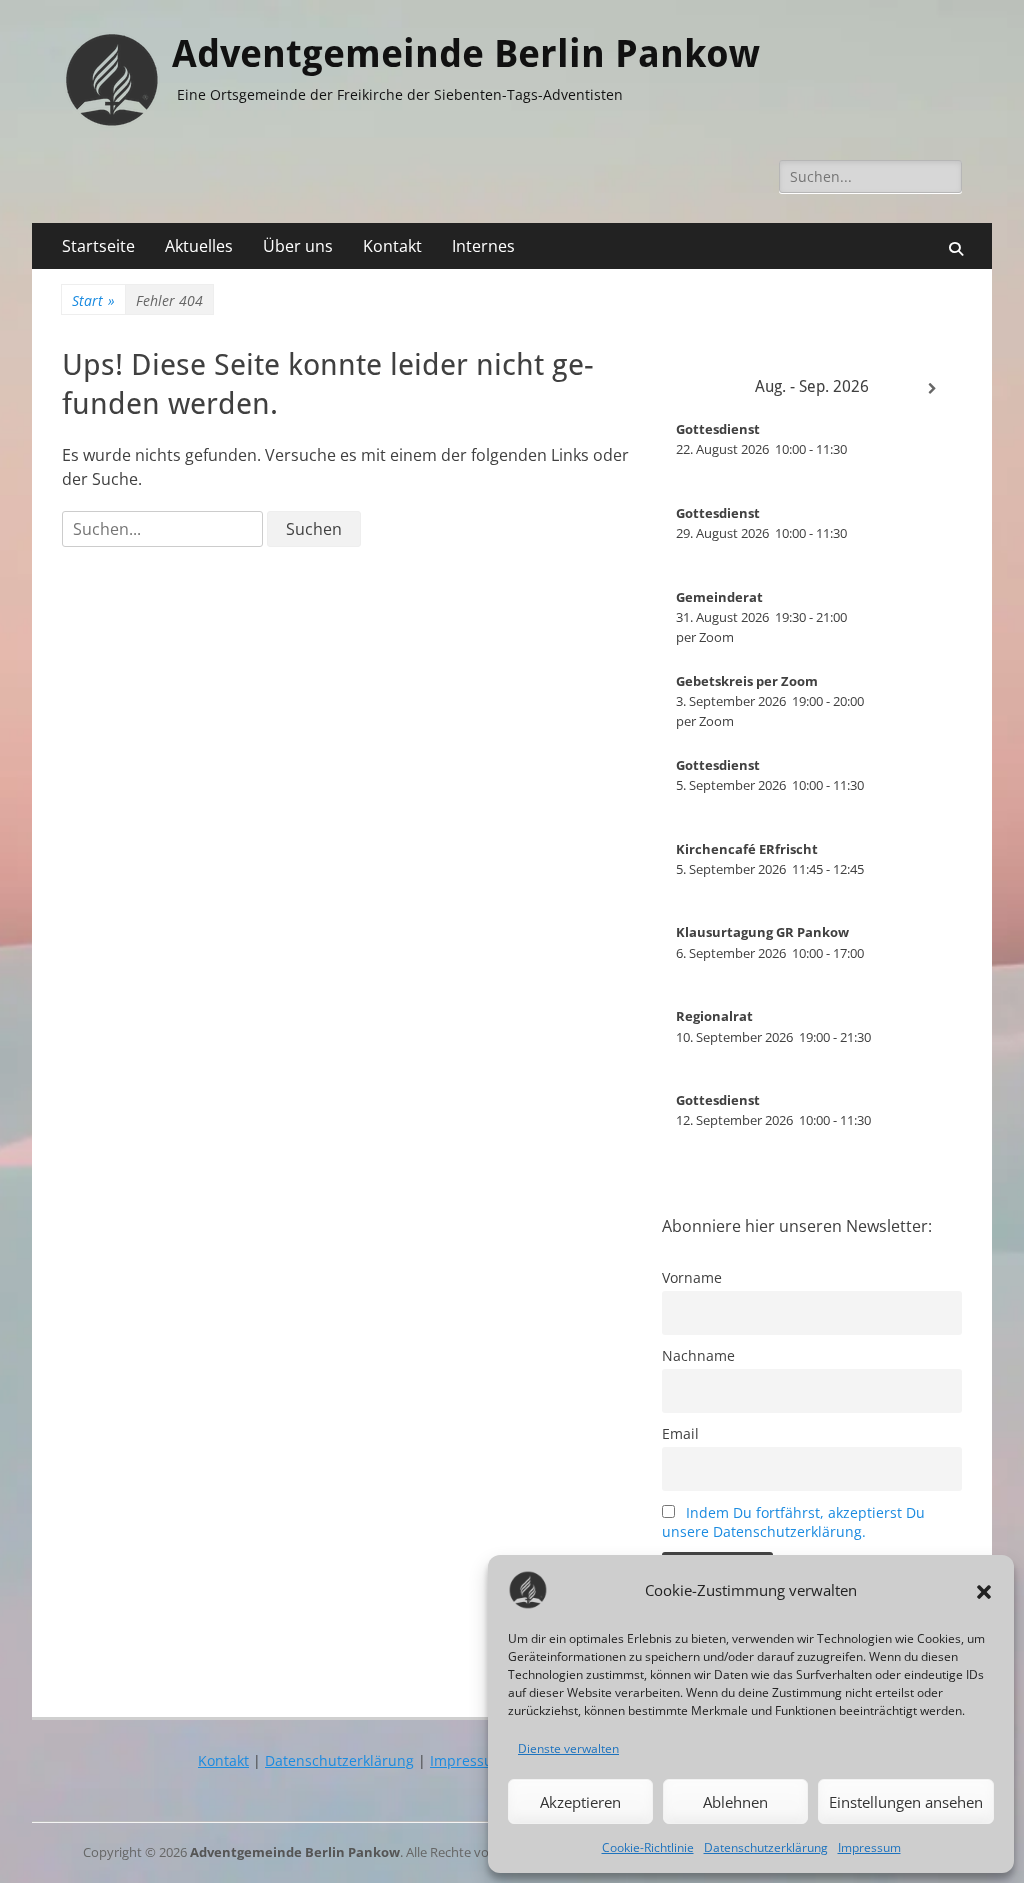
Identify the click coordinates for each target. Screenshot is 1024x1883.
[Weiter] (932, 389)
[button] (984, 1590)
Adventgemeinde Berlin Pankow (466, 54)
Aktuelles (199, 246)
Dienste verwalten (568, 1748)
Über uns (298, 246)
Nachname (698, 1355)
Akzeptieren (580, 1802)
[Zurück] (692, 389)
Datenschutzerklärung (766, 1847)
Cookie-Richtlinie (648, 1847)
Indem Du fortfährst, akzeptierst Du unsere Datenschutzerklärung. (793, 1522)
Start (93, 300)
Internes (483, 246)
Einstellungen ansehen (906, 1802)
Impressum (869, 1847)
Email (680, 1433)
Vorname (692, 1277)
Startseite (98, 246)
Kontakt (392, 246)
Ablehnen (735, 1802)
